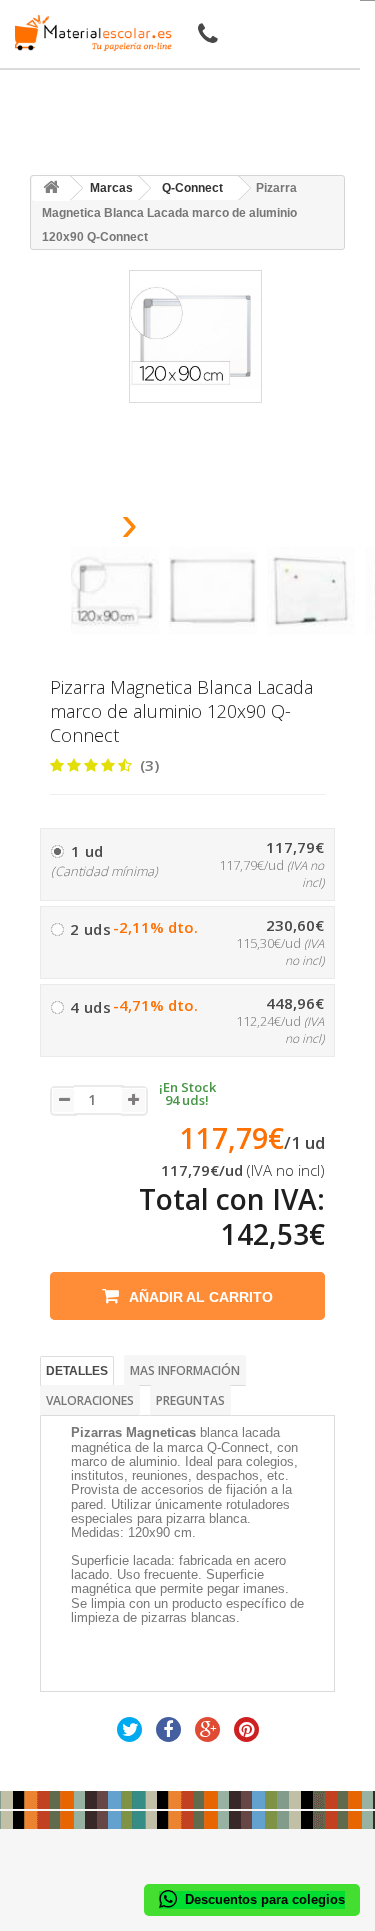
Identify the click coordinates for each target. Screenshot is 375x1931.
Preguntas (190, 1400)
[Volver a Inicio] (51, 188)
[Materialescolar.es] (88, 33)
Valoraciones (90, 1400)
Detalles (77, 1371)
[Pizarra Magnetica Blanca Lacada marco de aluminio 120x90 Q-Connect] (115, 591)
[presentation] (78, 529)
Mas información (185, 1370)
